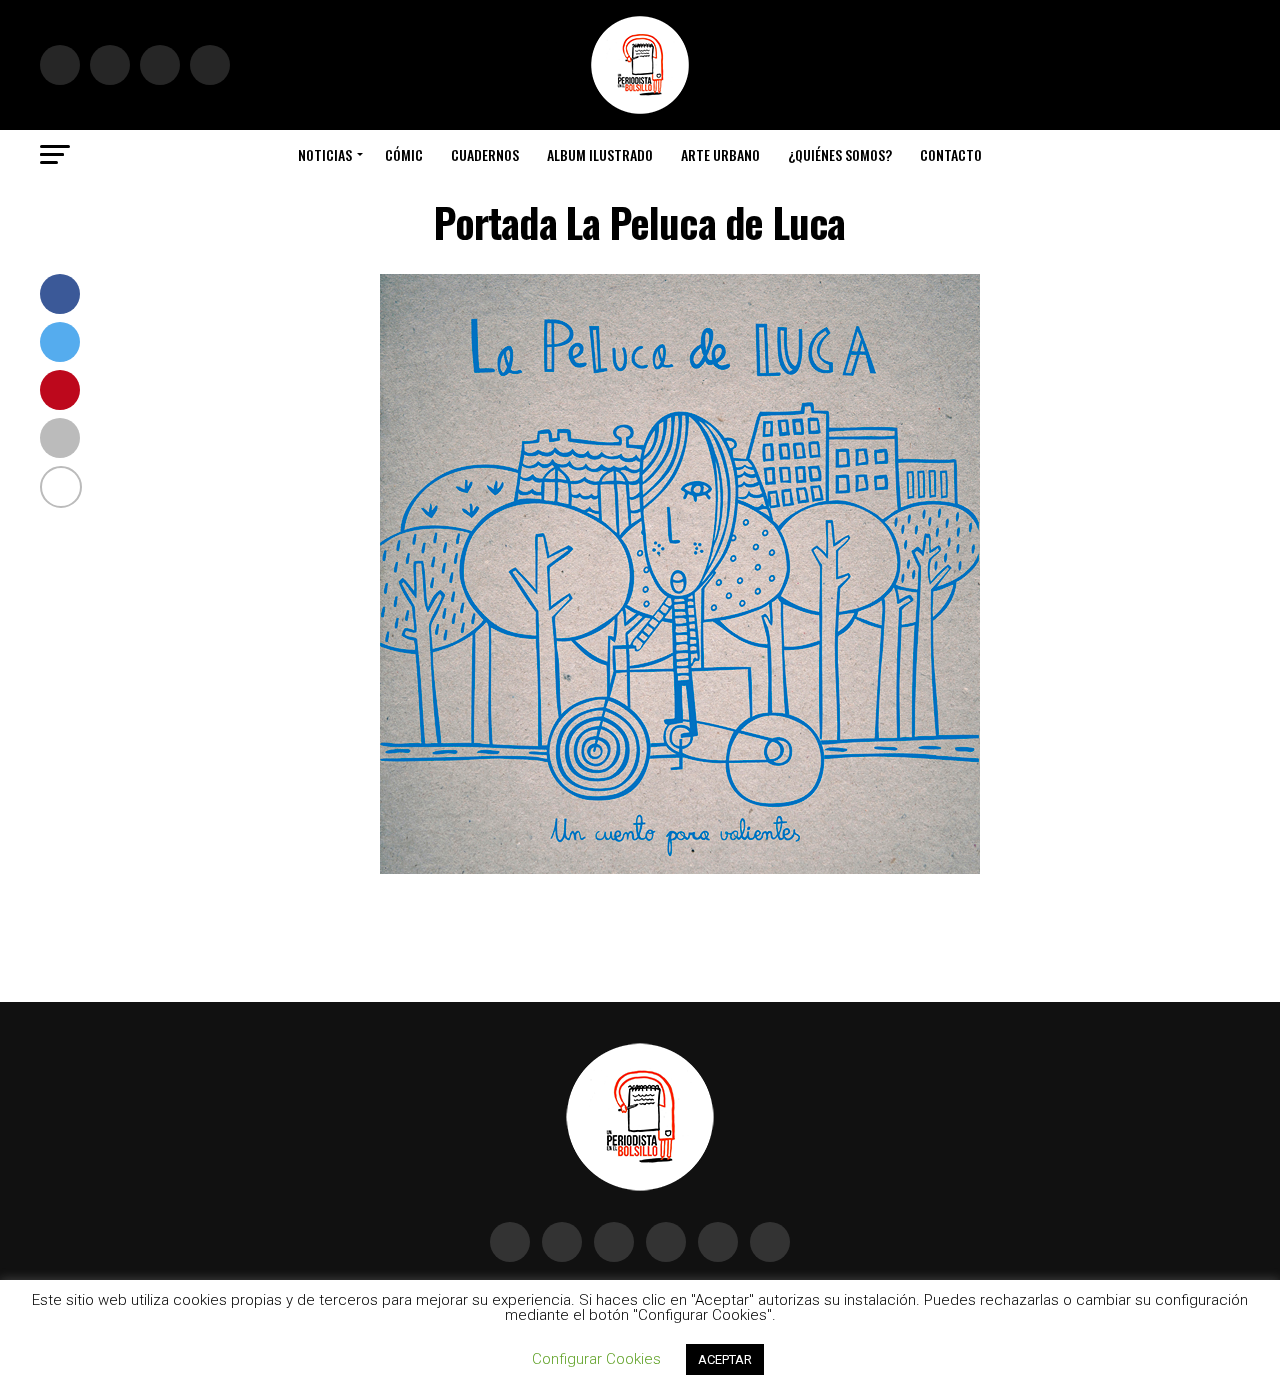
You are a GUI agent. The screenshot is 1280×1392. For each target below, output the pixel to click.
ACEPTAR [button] (725, 1359)
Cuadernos (485, 154)
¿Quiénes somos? (840, 154)
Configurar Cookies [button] (596, 1359)
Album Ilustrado (600, 154)
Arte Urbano (720, 154)
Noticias (325, 154)
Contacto (951, 154)
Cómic (404, 154)
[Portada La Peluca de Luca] (680, 868)
